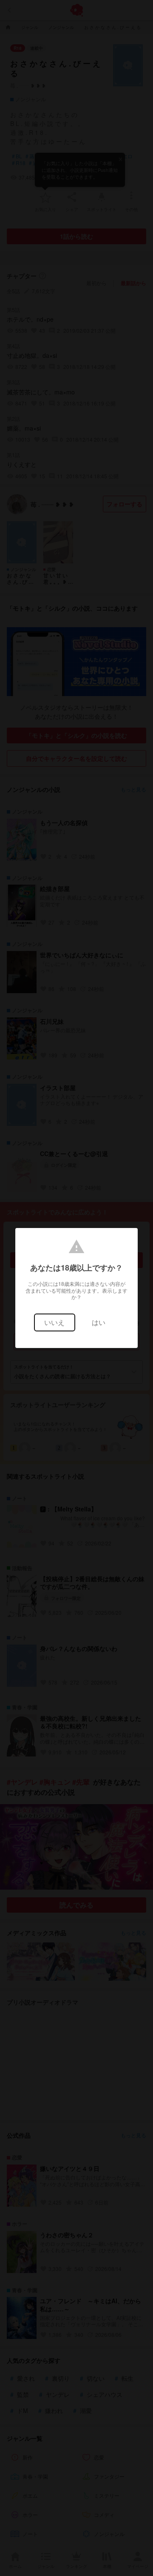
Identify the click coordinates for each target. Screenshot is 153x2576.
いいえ (54, 1322)
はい (99, 1322)
